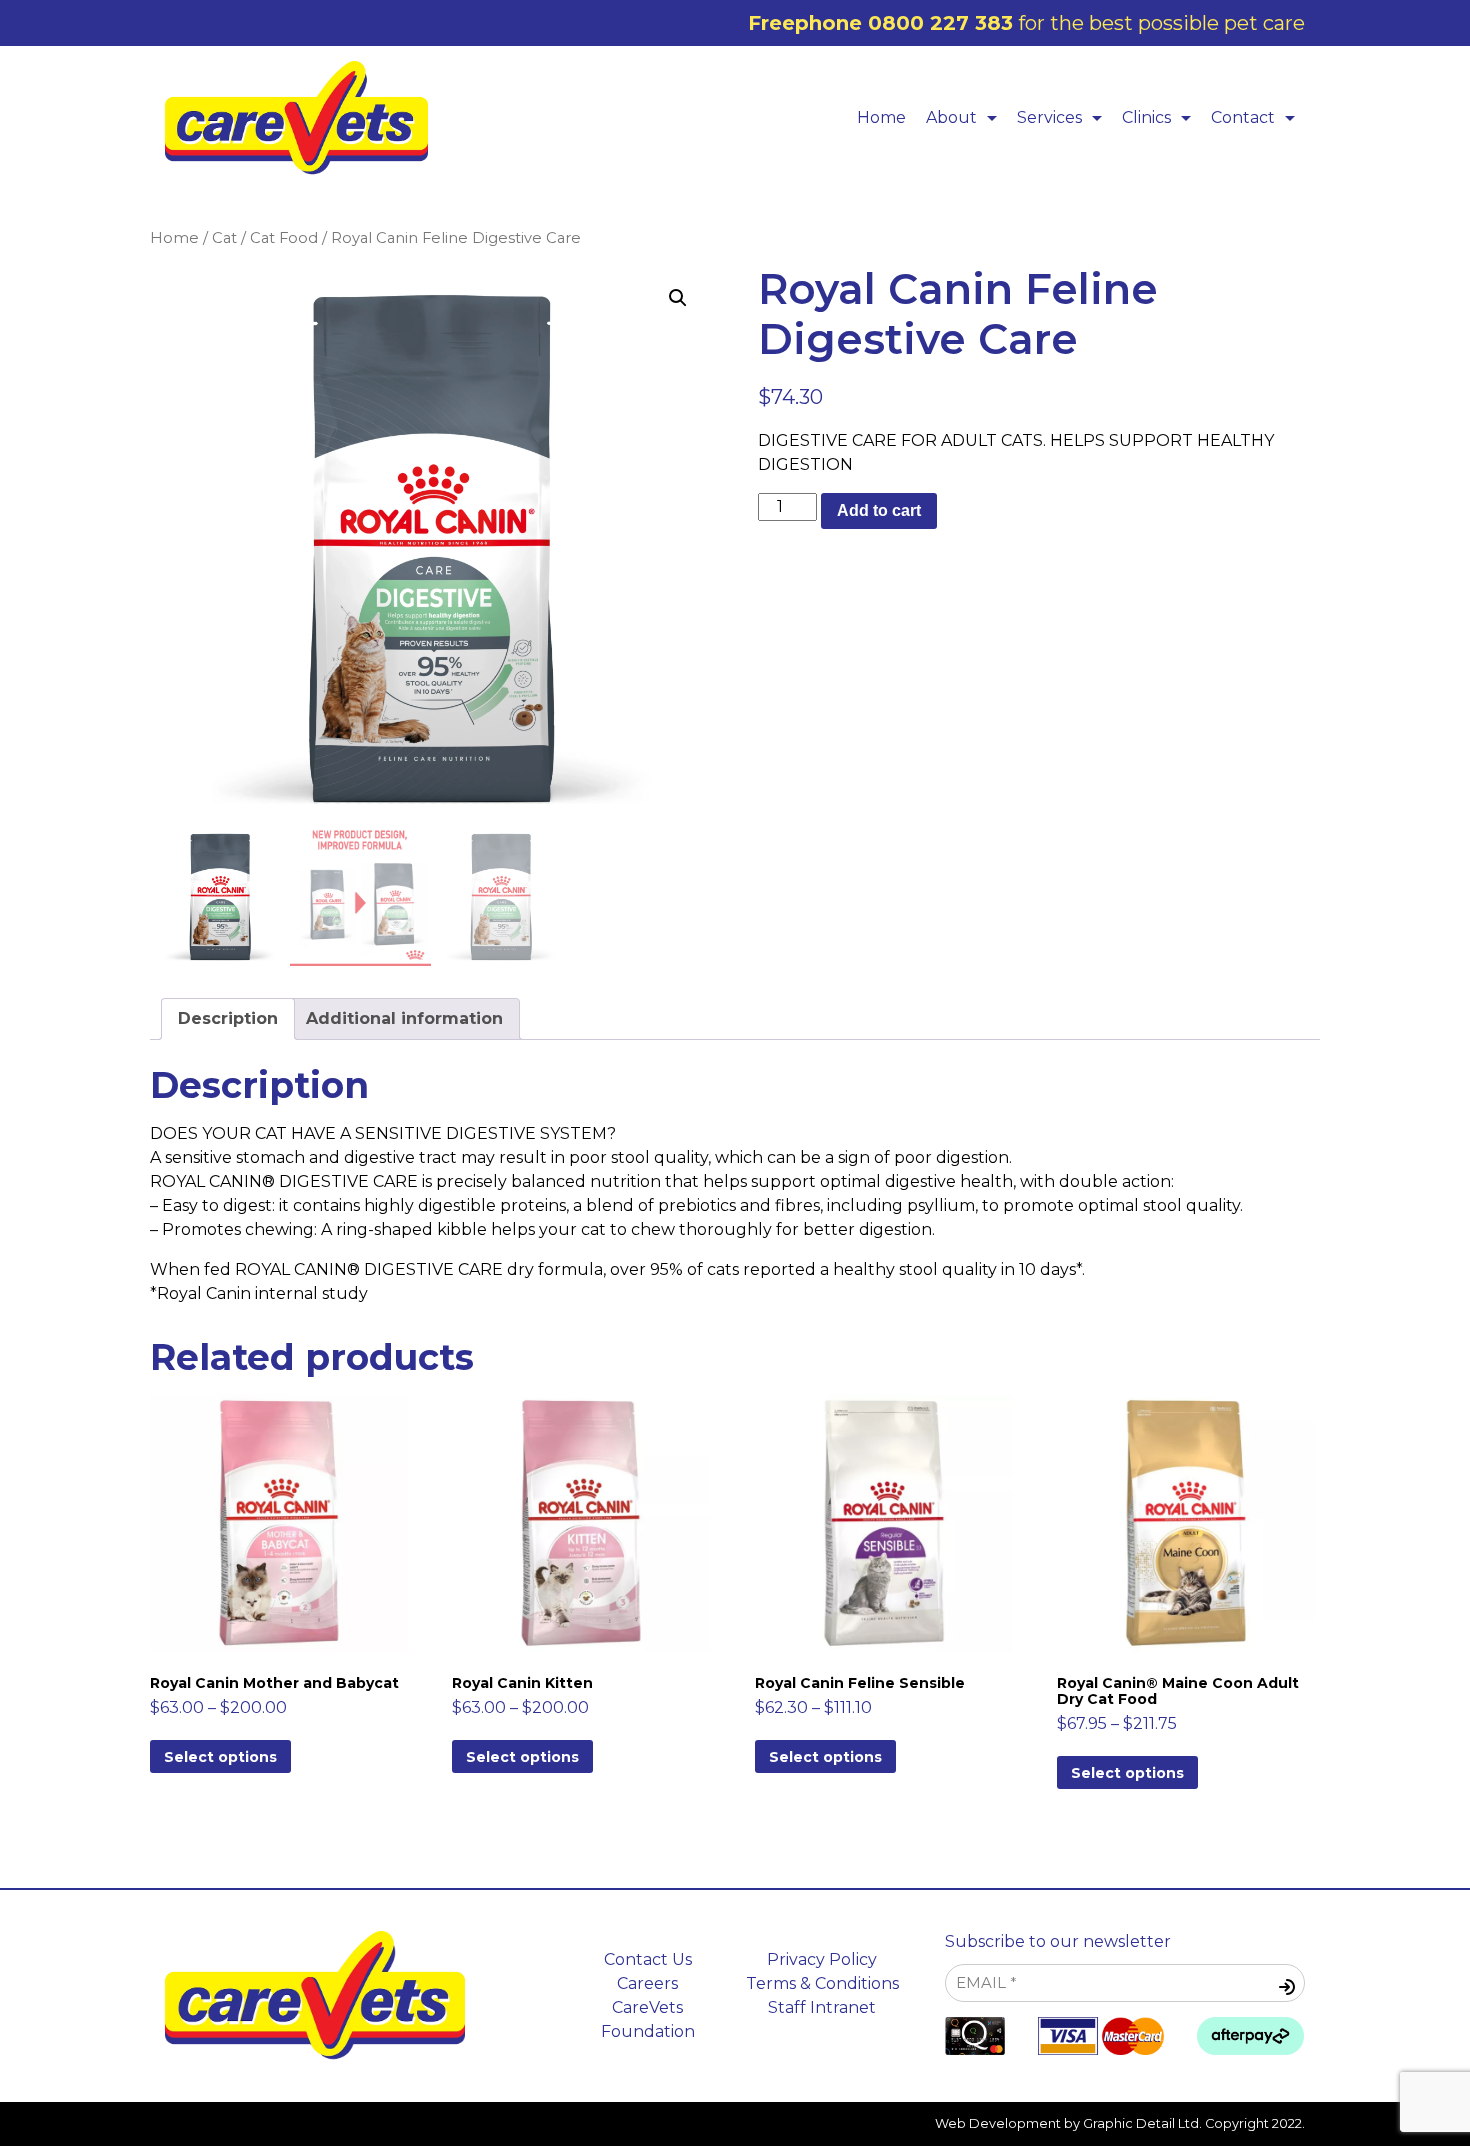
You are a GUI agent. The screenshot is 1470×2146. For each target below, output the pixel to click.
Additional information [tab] (404, 1018)
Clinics (1146, 117)
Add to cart (879, 510)
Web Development (998, 2123)
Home (881, 117)
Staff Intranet (822, 2007)
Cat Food (284, 238)
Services (1049, 117)
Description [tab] (228, 1018)
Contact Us (648, 1959)
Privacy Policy (822, 1959)
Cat (224, 238)
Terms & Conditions (822, 1983)
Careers (647, 1983)
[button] (678, 298)
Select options (220, 1757)
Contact (1243, 117)
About (951, 117)
